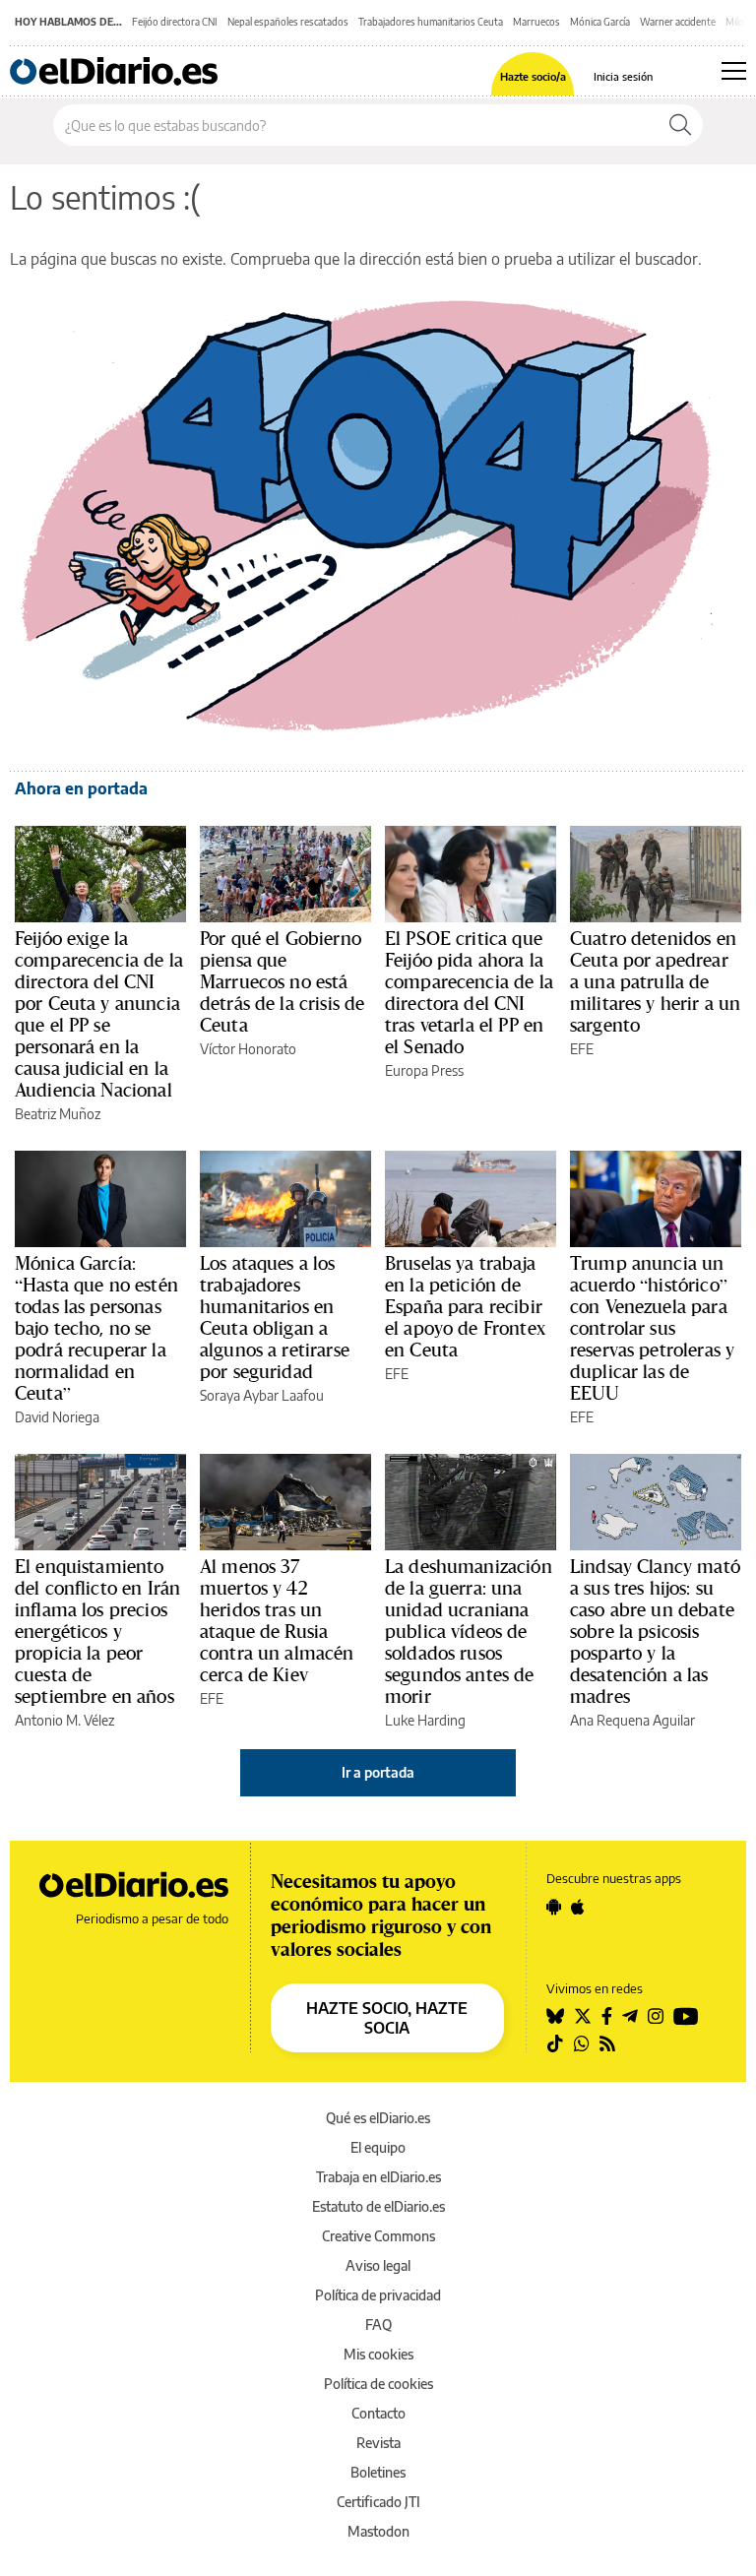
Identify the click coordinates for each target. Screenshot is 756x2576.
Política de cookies (378, 2384)
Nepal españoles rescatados (288, 22)
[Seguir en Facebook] (607, 2016)
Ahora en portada (81, 788)
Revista (378, 2443)
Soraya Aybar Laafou (262, 1395)
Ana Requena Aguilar (632, 1720)
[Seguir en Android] (554, 1907)
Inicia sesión (623, 76)
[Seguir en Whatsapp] (582, 2043)
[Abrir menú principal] (734, 71)
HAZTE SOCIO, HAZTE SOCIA (387, 2018)
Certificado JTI (378, 2502)
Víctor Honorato (248, 1049)
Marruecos (536, 22)
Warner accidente (678, 22)
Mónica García (600, 22)
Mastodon (378, 2531)
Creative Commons (378, 2236)
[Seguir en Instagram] (656, 2016)
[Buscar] (680, 125)
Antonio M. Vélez (64, 1720)
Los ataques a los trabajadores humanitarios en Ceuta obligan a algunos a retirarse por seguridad (275, 1317)
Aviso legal (378, 2265)
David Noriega (57, 1417)
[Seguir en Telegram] (630, 2016)
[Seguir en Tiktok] (555, 2043)
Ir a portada (378, 1772)
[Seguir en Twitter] (583, 2016)
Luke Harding (425, 1720)
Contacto (378, 2413)
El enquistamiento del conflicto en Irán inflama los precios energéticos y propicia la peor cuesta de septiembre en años (97, 1631)
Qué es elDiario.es (378, 2118)
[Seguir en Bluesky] (555, 2016)
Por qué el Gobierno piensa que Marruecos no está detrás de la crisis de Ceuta (282, 981)
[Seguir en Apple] (578, 1907)
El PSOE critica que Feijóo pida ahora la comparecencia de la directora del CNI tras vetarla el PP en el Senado (469, 992)
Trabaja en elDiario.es (378, 2177)
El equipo (378, 2147)
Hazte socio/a (533, 76)
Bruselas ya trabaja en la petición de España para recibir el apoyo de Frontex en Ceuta (465, 1306)
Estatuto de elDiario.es (378, 2206)
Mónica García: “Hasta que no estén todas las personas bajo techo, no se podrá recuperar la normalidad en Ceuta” (96, 1328)
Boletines (378, 2472)
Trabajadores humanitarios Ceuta (431, 22)
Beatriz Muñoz (58, 1114)
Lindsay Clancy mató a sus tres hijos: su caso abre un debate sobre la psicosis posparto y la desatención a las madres (655, 1631)
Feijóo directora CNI (175, 22)
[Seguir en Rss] (607, 2043)
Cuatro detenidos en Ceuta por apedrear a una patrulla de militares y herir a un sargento (655, 981)
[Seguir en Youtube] (686, 2016)
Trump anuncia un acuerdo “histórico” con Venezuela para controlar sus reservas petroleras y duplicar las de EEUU (652, 1328)
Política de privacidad (378, 2295)
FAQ (378, 2325)
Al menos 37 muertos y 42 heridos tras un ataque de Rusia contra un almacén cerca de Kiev (277, 1620)
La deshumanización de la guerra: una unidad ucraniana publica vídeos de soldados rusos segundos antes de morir (469, 1631)
